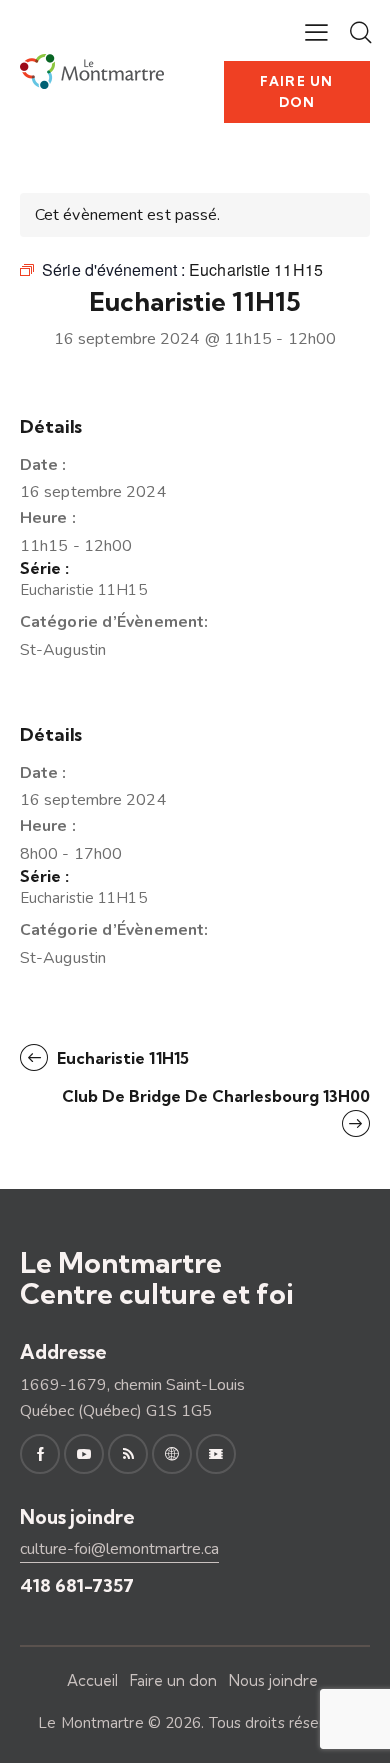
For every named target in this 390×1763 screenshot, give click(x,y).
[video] (216, 1454)
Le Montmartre (90, 1723)
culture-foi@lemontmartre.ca (119, 1549)
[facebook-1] (40, 1454)
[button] (316, 32)
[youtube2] (84, 1454)
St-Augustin (63, 650)
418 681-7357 (77, 1585)
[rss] (128, 1454)
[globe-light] (172, 1454)
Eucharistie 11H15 (83, 590)
